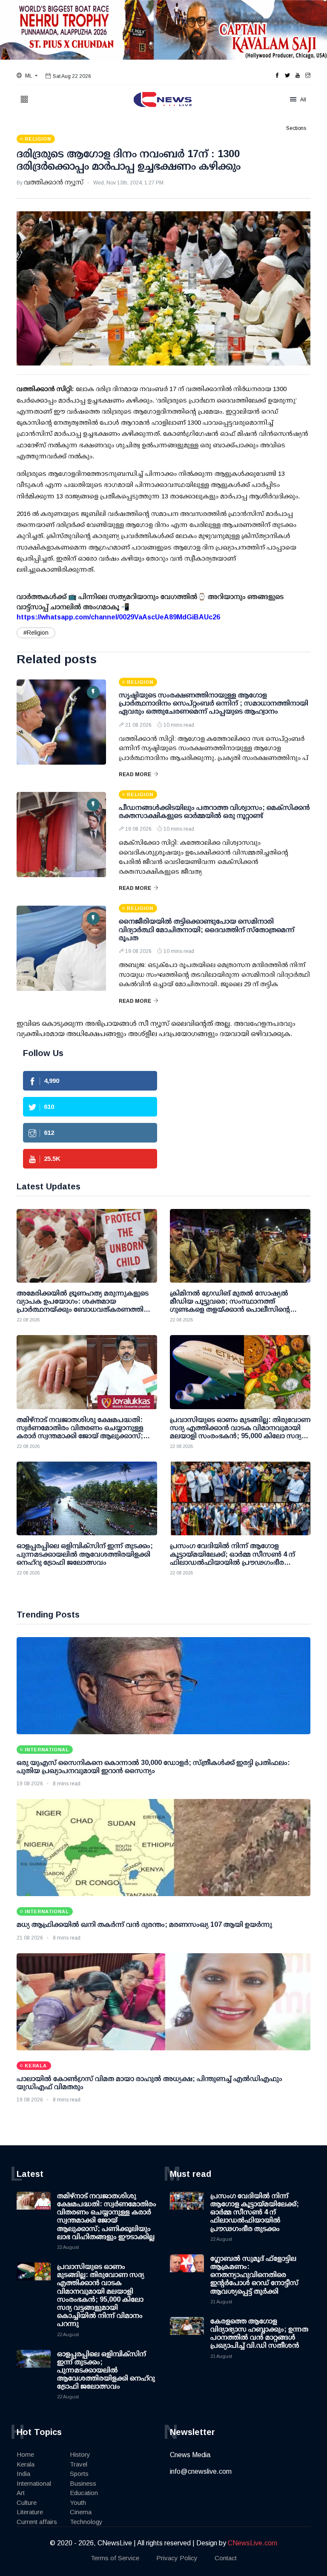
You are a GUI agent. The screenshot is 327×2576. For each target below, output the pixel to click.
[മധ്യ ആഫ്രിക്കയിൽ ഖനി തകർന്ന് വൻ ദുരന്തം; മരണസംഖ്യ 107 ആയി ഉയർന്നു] (163, 1848)
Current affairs (37, 2522)
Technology (86, 2522)
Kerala (26, 2464)
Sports (79, 2474)
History (80, 2454)
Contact (226, 2558)
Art (21, 2493)
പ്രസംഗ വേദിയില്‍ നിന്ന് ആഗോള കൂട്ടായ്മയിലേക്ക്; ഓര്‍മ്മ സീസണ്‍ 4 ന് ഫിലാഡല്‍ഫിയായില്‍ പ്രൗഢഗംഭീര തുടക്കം (255, 2212)
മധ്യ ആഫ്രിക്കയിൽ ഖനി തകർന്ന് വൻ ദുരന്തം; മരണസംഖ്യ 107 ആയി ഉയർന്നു (144, 1924)
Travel (79, 2464)
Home (25, 2454)
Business (83, 2483)
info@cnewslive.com (201, 2471)
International (34, 2483)
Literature (30, 2512)
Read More (135, 774)
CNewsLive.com (252, 2543)
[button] (27, 76)
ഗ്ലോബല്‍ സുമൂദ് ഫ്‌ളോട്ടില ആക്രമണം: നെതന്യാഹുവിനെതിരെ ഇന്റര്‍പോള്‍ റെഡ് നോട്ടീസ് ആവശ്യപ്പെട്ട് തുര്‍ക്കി (254, 2275)
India (23, 2474)
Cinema (81, 2512)
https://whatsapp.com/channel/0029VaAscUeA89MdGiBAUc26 (118, 617)
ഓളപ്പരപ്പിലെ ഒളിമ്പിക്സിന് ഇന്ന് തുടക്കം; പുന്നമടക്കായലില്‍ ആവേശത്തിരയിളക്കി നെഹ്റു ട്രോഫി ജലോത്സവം (106, 2370)
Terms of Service (115, 2558)
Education (84, 2493)
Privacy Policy (177, 2558)
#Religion (36, 633)
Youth (78, 2503)
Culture (27, 2503)
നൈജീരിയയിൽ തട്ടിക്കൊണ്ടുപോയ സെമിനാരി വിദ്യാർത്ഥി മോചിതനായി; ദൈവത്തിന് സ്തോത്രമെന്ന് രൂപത (207, 929)
